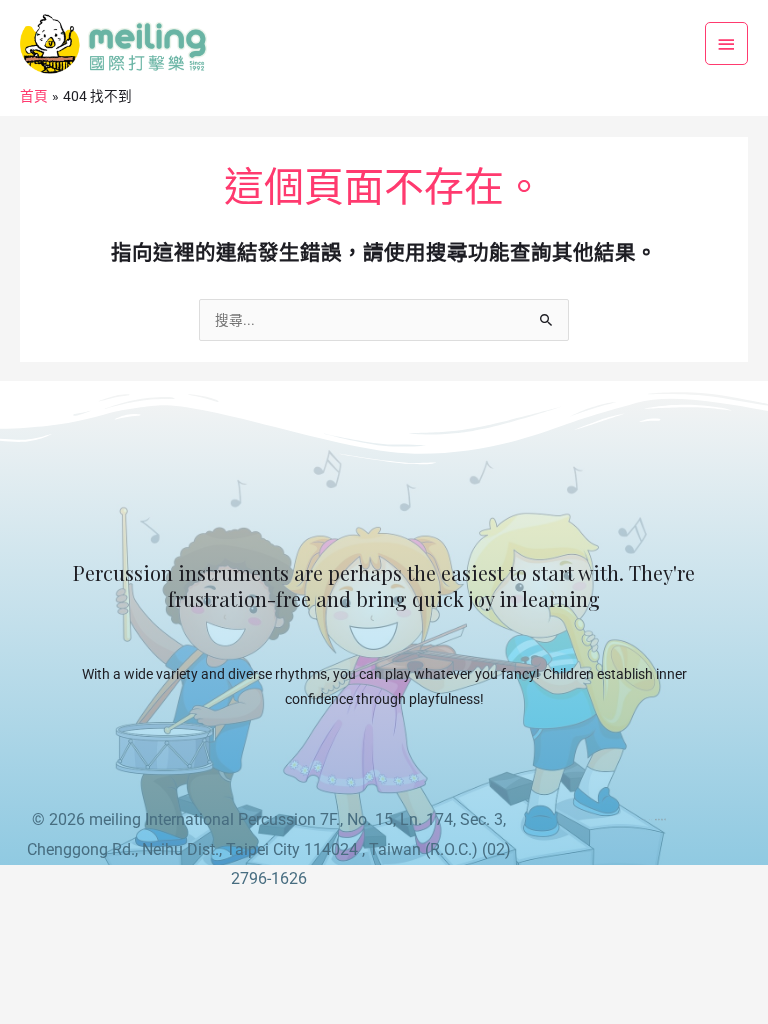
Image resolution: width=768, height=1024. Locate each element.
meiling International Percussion (202, 819)
